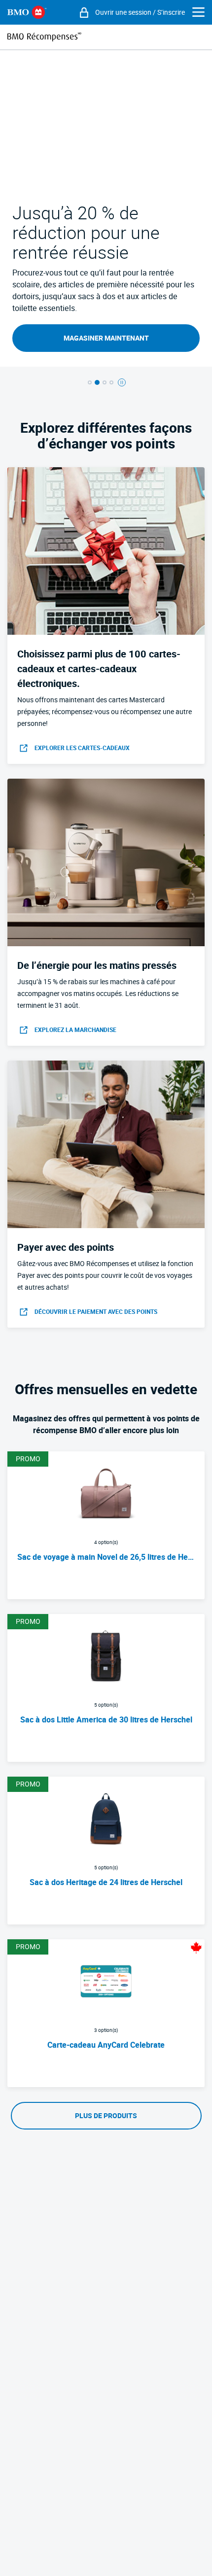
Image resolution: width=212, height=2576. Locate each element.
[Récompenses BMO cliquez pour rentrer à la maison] (44, 37)
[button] (90, 382)
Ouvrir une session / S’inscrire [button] (140, 12)
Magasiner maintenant (106, 338)
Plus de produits (106, 2116)
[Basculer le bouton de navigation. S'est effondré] (198, 13)
